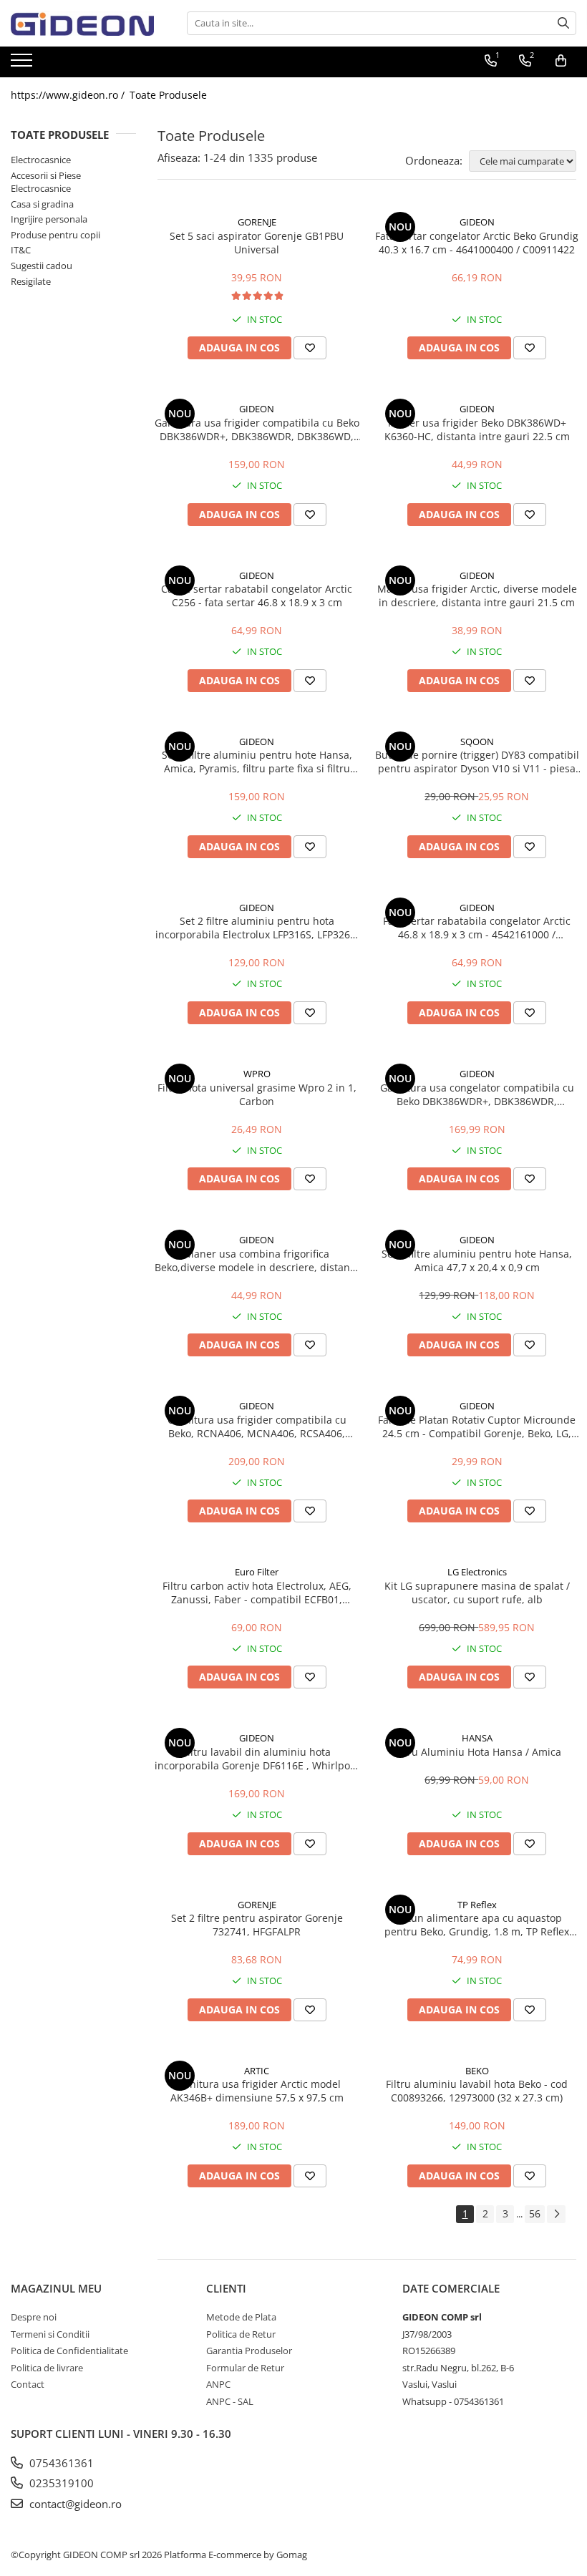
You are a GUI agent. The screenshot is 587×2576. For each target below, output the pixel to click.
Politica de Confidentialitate (69, 2351)
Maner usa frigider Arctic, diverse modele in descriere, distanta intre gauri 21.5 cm (477, 596)
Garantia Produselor (249, 2351)
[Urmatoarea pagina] (556, 2214)
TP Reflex (477, 1905)
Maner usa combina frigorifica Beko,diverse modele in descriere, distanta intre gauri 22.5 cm (257, 1260)
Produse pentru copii (55, 235)
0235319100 (60, 2483)
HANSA (477, 1738)
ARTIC (257, 2071)
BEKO (477, 2071)
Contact (28, 2384)
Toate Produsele (168, 95)
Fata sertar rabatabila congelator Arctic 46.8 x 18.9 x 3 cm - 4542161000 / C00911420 (477, 928)
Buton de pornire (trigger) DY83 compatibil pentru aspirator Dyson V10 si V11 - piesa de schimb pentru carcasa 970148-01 (477, 762)
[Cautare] (563, 23)
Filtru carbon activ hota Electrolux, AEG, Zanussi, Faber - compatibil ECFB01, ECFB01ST (257, 1593)
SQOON (477, 742)
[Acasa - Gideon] (82, 23)
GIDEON (477, 222)
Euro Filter (257, 1572)
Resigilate (31, 281)
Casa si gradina (42, 204)
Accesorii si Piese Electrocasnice (46, 182)
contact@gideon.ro (74, 2504)
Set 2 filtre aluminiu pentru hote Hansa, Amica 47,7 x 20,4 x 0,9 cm (477, 1260)
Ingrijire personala (49, 219)
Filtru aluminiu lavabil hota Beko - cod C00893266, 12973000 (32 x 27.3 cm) (477, 2091)
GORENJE (257, 222)
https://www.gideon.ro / (69, 95)
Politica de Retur (241, 2334)
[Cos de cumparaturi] (561, 61)
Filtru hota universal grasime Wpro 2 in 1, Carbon (257, 1094)
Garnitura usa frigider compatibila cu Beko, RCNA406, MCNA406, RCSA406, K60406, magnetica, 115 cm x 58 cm (257, 1426)
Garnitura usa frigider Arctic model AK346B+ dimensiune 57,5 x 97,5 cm (257, 2091)
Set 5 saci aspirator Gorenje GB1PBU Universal (257, 243)
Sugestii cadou (42, 266)
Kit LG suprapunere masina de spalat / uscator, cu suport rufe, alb (477, 1593)
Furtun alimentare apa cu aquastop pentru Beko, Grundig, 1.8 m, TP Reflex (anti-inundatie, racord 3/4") (477, 1925)
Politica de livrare (47, 2368)
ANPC (218, 2384)
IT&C (21, 250)
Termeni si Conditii (50, 2334)
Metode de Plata (241, 2317)
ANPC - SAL (230, 2401)
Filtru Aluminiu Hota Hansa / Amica (477, 1752)
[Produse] (23, 64)
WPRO (257, 1074)
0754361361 (60, 2463)
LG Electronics (477, 1572)
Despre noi (34, 2317)
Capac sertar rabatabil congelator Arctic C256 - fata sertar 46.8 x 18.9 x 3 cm (257, 596)
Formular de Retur (245, 2368)
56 (535, 2213)
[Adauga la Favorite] (310, 348)
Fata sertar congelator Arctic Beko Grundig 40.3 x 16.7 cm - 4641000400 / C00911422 (477, 243)
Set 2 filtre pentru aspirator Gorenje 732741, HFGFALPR (257, 1925)
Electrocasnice (41, 160)
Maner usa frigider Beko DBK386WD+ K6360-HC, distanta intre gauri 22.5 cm (477, 429)
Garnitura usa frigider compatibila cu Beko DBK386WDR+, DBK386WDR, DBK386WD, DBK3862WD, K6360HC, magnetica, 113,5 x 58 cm (257, 429)
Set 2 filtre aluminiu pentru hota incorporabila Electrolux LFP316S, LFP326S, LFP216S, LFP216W (257, 928)
